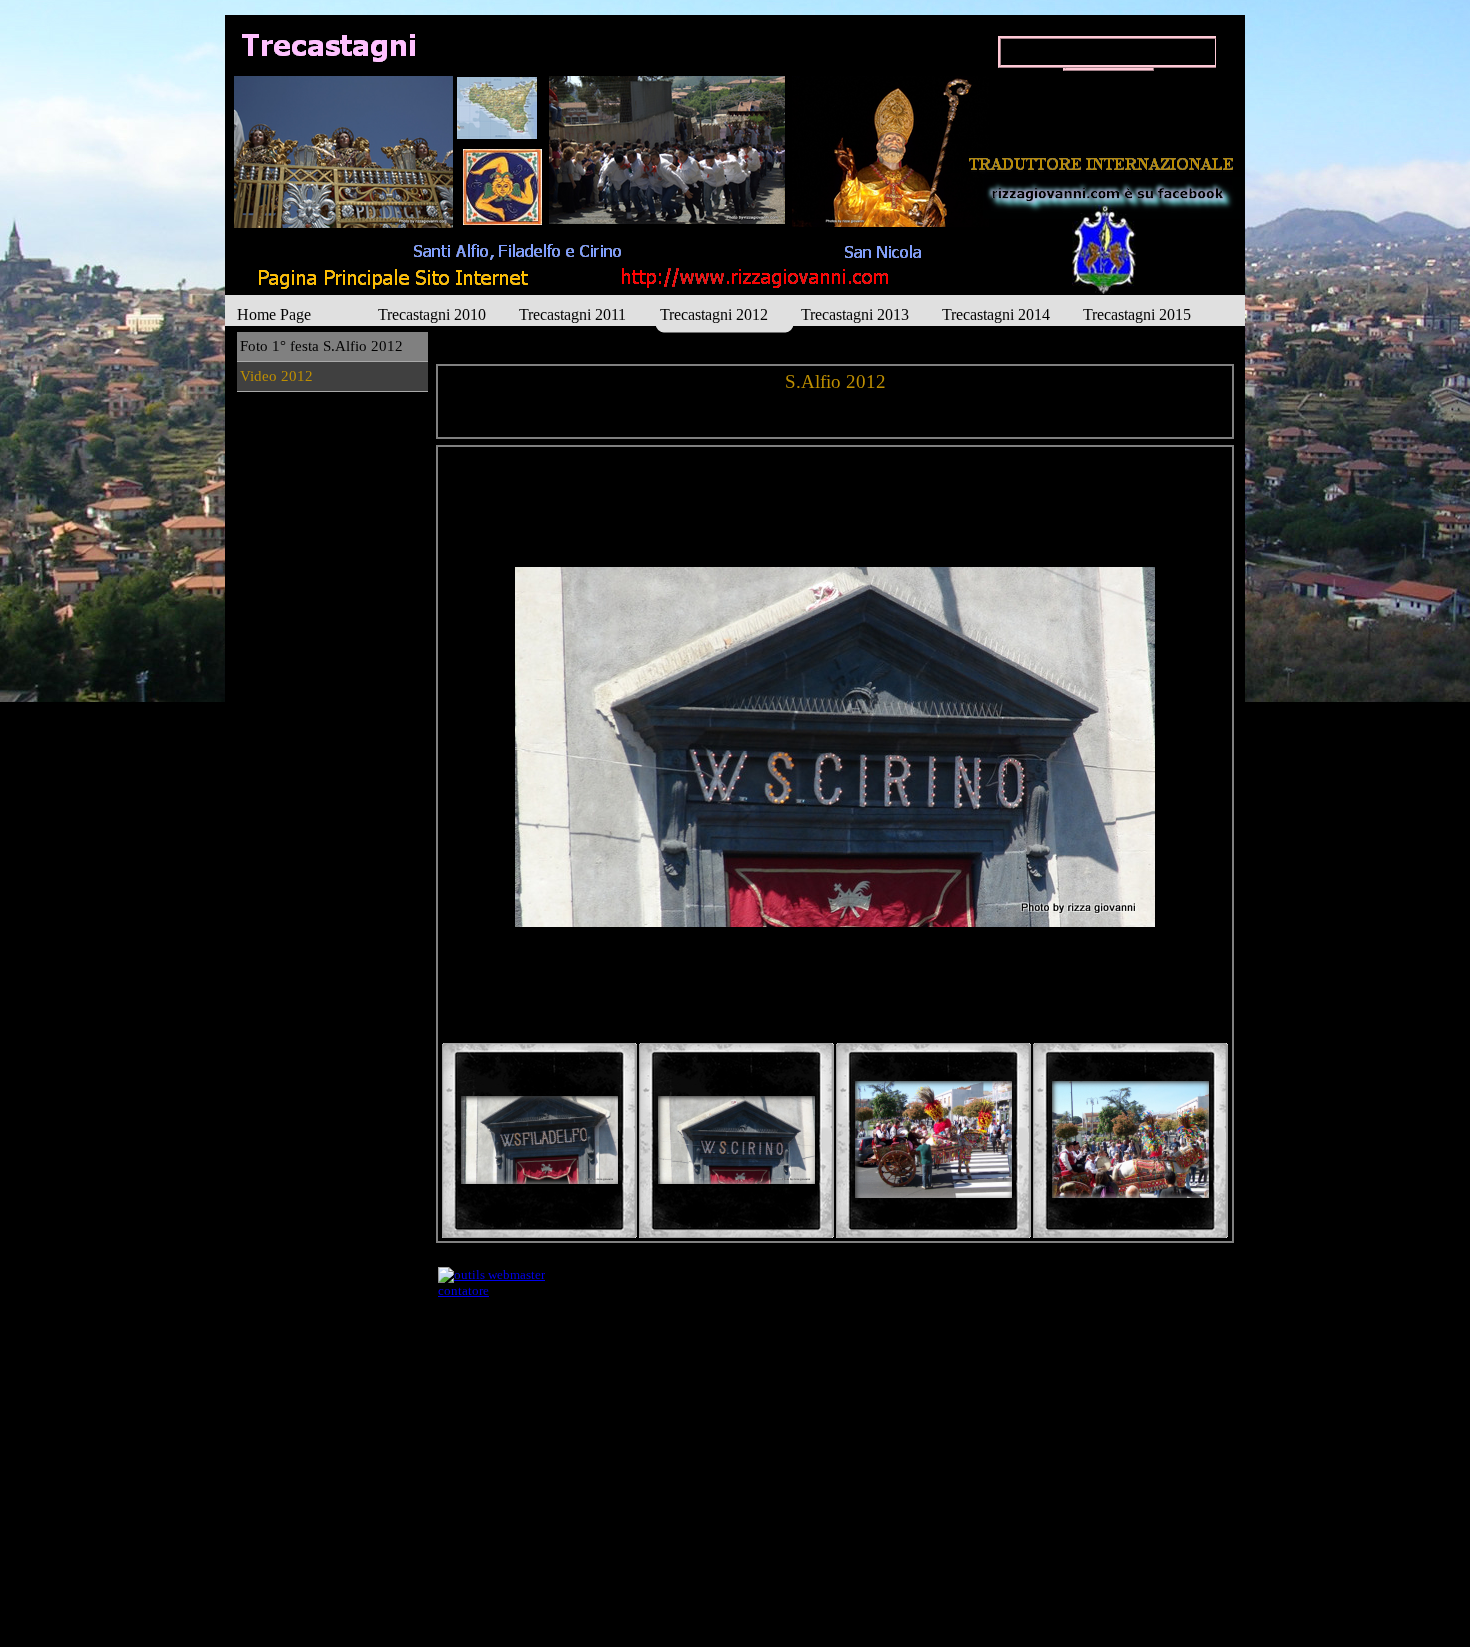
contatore (463, 1290)
